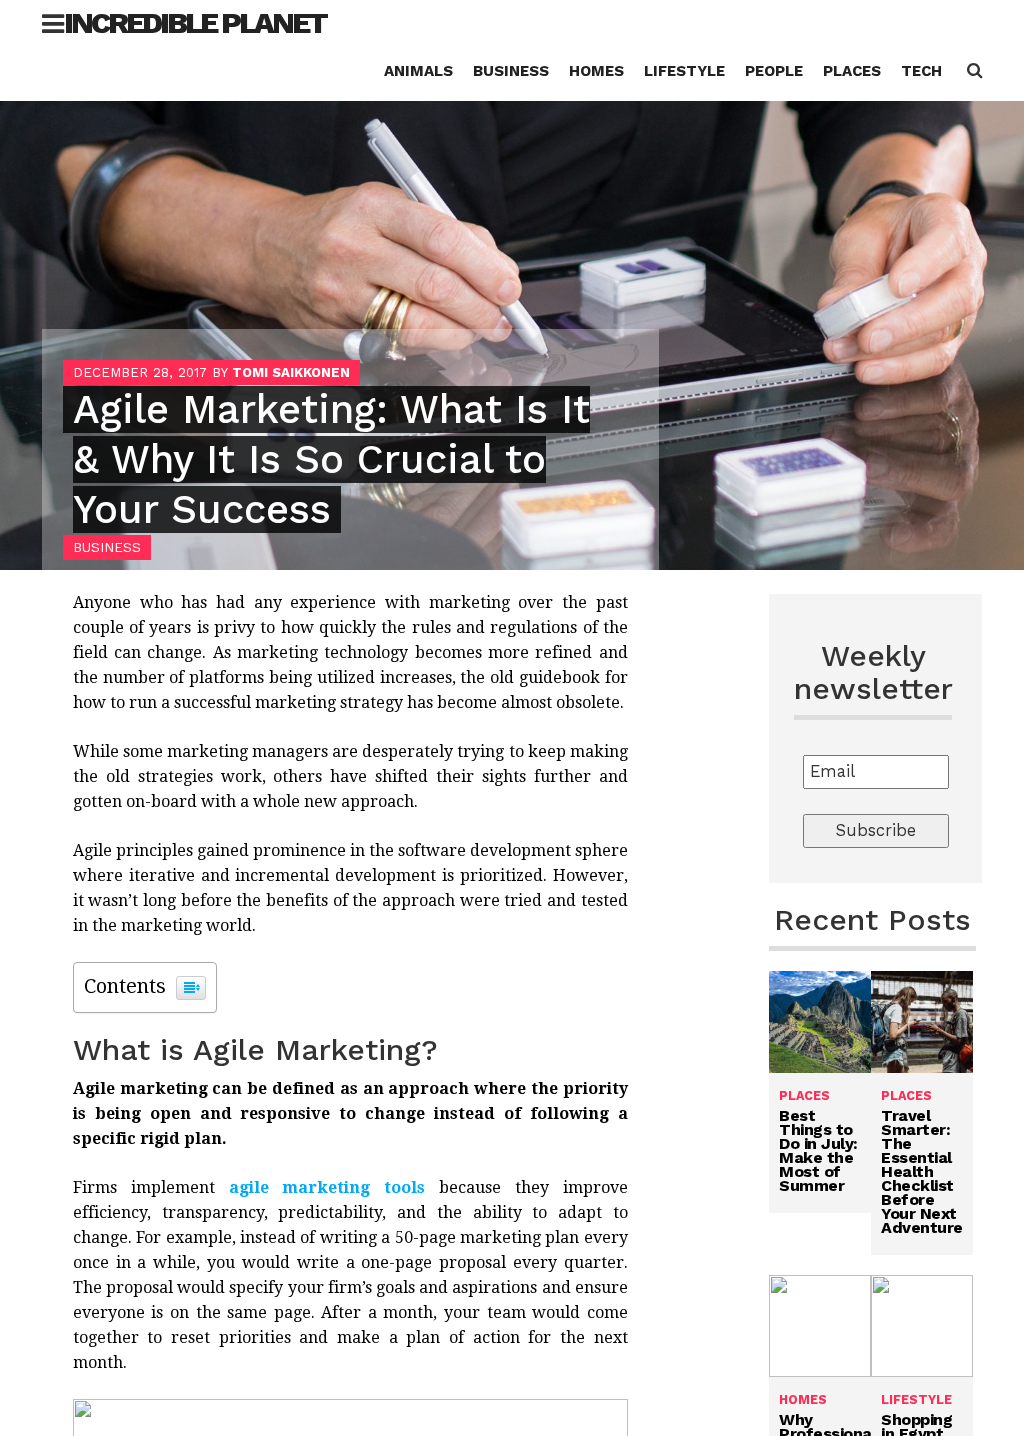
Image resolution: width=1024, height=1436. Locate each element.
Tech (921, 71)
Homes (596, 71)
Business (511, 71)
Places (852, 71)
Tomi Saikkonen (291, 372)
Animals (418, 71)
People (774, 71)
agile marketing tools (327, 1187)
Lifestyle (684, 71)
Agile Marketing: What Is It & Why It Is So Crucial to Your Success (331, 459)
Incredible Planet (195, 22)
